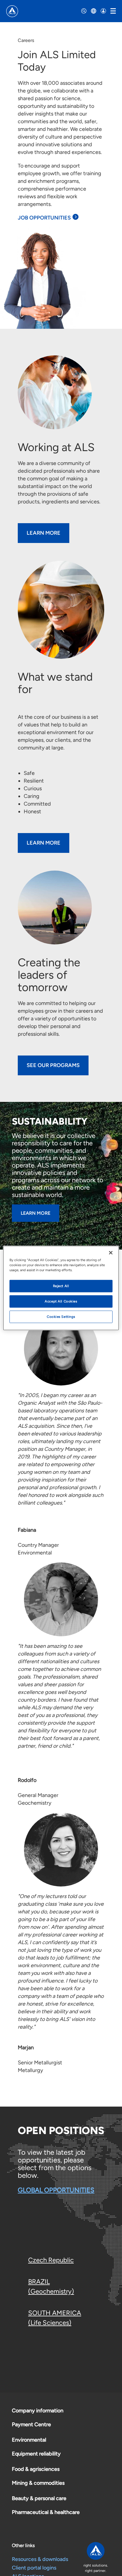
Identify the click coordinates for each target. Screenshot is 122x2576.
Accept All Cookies (61, 1301)
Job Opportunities (44, 218)
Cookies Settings (61, 1317)
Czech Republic (51, 2260)
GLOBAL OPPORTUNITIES (56, 2190)
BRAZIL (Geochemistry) (51, 2286)
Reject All (61, 1286)
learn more (44, 533)
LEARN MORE (44, 843)
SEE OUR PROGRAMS (53, 1065)
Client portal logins (34, 2568)
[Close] (111, 1253)
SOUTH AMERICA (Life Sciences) (55, 2318)
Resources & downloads (40, 2559)
